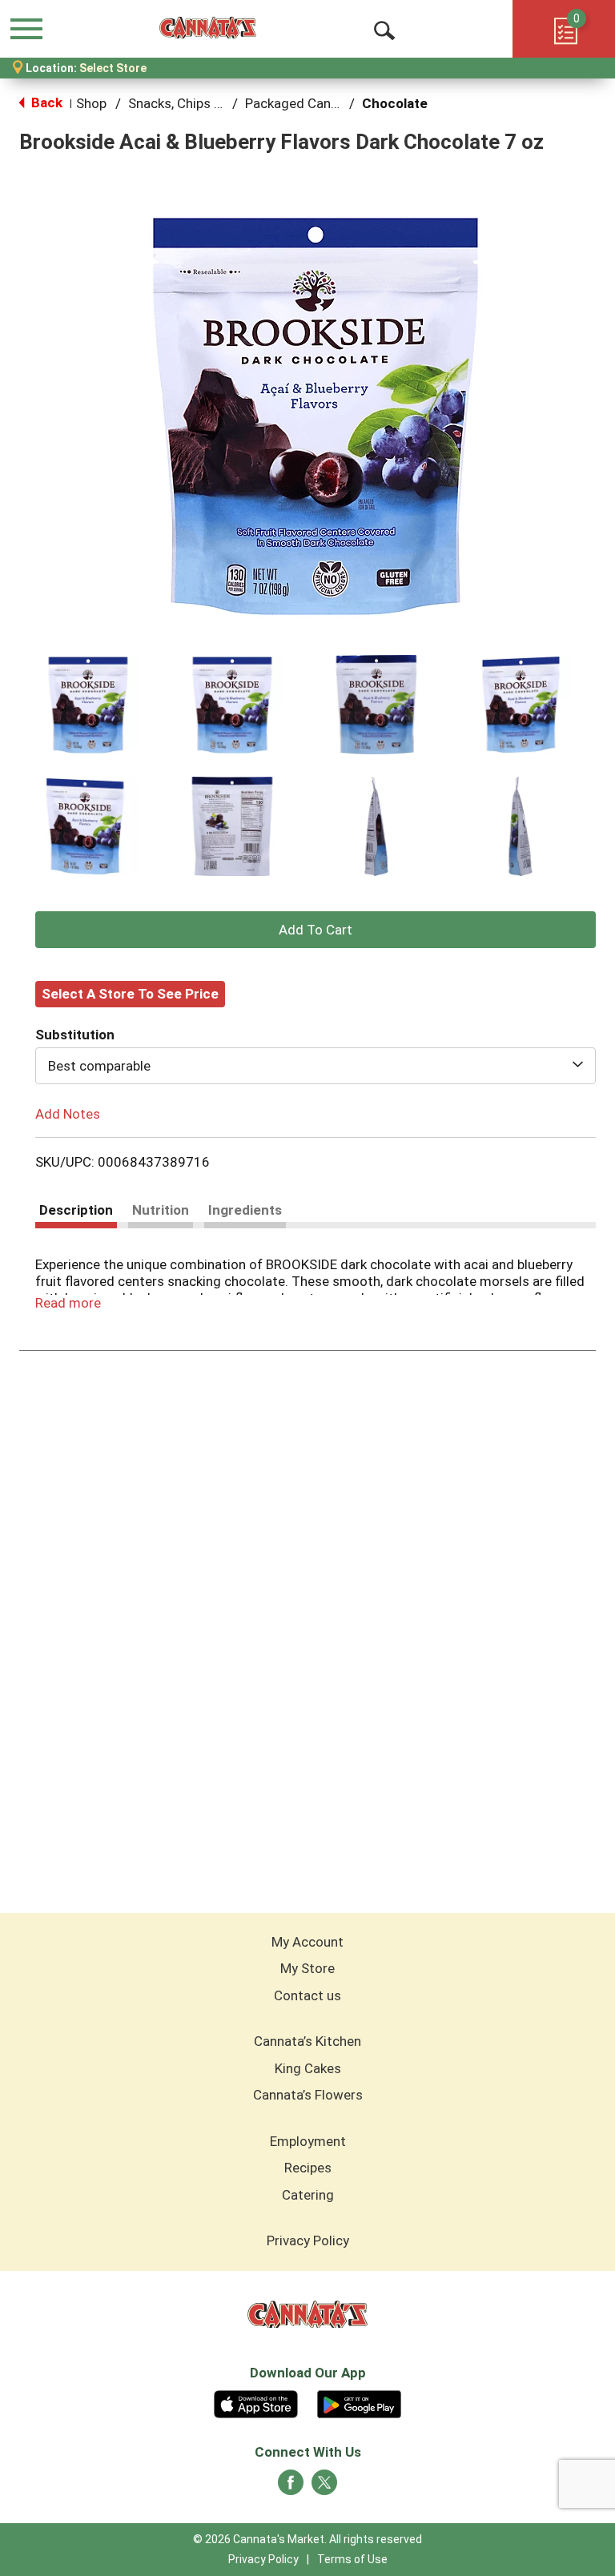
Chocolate (395, 103)
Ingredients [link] (245, 1210)
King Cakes (308, 2068)
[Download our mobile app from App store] (256, 2402)
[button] (88, 705)
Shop (91, 103)
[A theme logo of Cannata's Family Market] (208, 28)
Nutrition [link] (161, 1210)
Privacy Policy (308, 2240)
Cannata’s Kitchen (307, 2041)
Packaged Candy (295, 103)
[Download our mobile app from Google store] (359, 2402)
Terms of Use (352, 2559)
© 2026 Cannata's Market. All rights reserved (307, 2539)
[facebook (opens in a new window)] (291, 2487)
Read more (68, 1303)
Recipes (308, 2168)
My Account (307, 1942)
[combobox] (316, 1066)
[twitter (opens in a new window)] (324, 2487)
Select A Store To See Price (130, 994)
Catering (308, 2195)
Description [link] (76, 1210)
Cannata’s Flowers (308, 2095)
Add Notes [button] (68, 1113)
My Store (307, 1968)
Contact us (307, 1995)
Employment (308, 2141)
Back (45, 102)
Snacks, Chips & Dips (190, 103)
